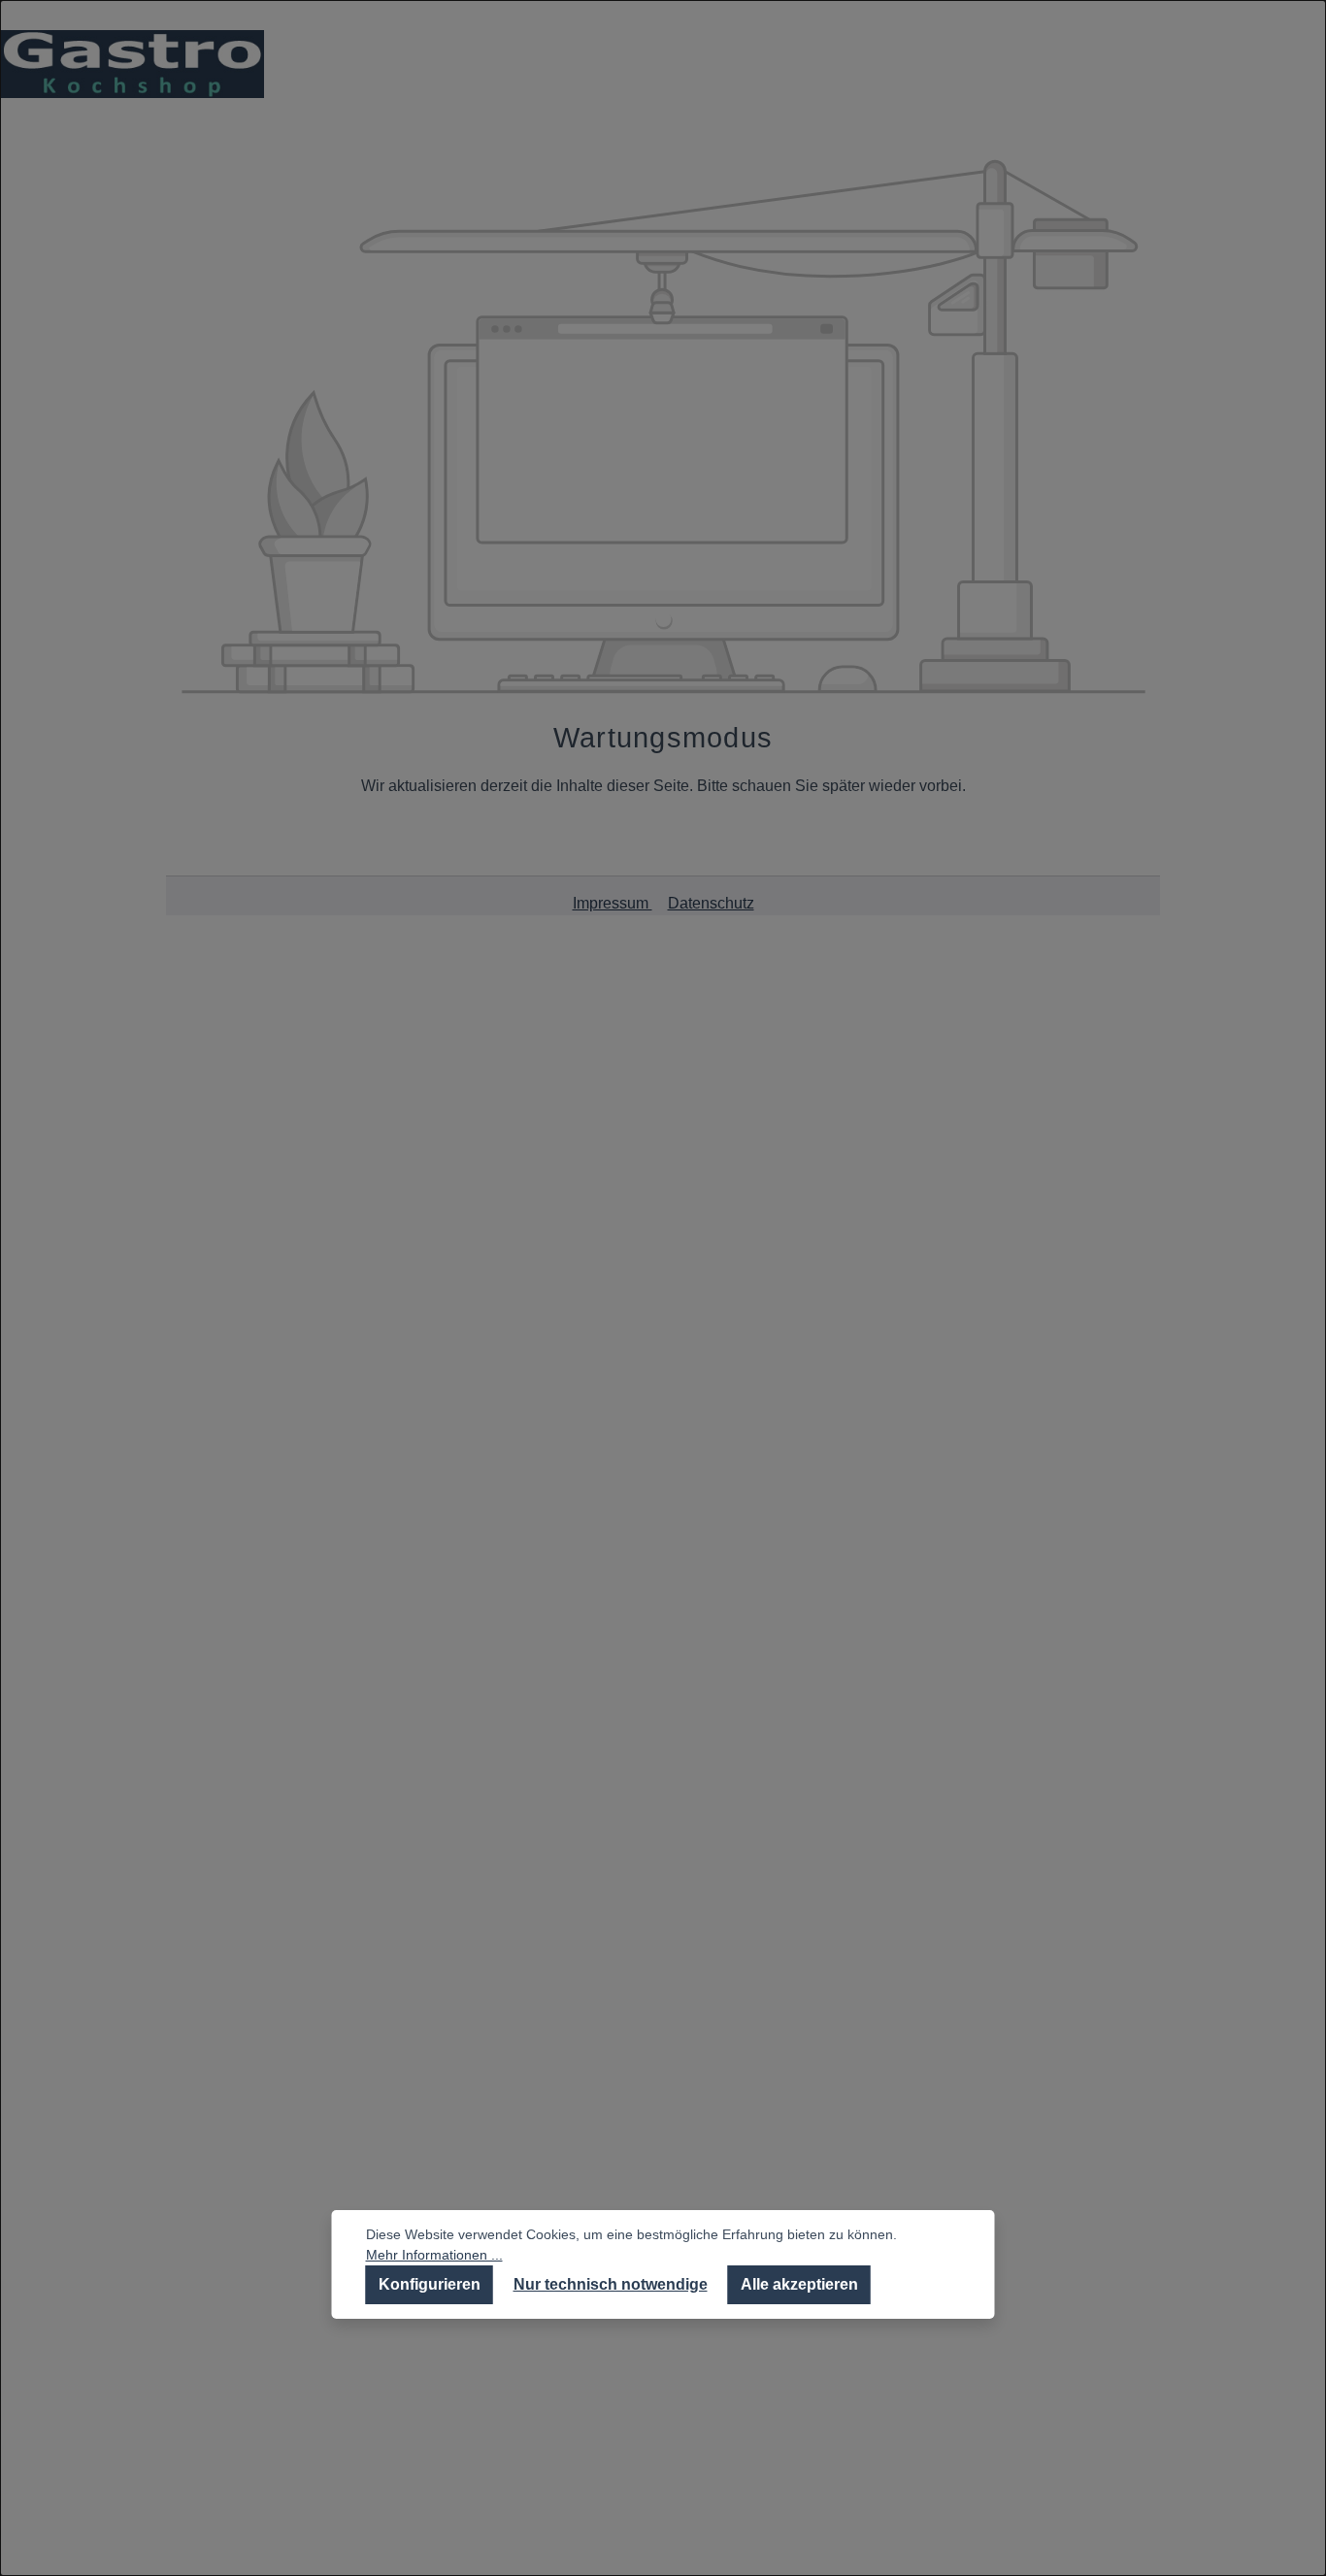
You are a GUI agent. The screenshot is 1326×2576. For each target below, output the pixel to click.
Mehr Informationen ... (434, 2255)
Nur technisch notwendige (611, 2284)
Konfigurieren (430, 2284)
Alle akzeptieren (799, 2284)
